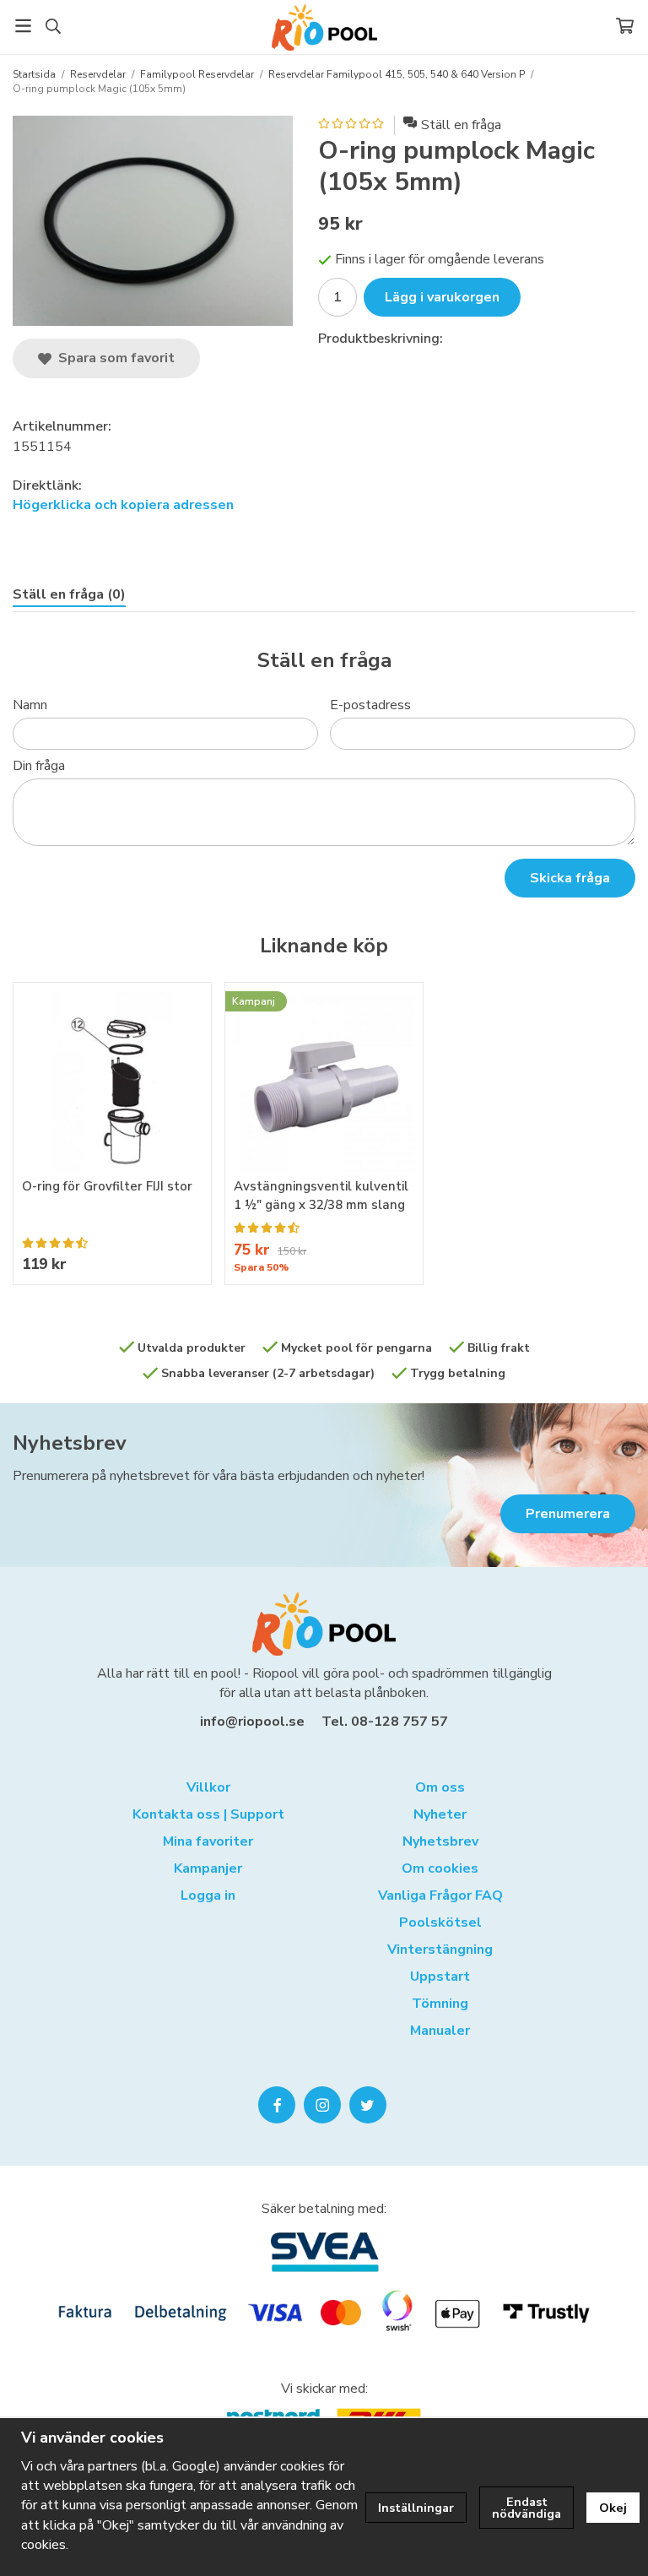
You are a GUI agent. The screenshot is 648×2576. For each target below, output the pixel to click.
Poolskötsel (440, 1923)
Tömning (440, 2004)
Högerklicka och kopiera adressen (123, 505)
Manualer (440, 2031)
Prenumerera (568, 1514)
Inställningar (416, 2508)
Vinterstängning (440, 1950)
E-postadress (370, 705)
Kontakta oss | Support (208, 1814)
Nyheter (440, 1814)
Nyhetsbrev (70, 1443)
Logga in (208, 1895)
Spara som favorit (113, 358)
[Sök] (53, 26)
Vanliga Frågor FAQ (440, 1895)
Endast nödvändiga (526, 2508)
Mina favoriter (208, 1841)
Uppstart (440, 1977)
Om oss (440, 1787)
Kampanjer (208, 1868)
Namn (30, 705)
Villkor (208, 1787)
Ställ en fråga (461, 125)
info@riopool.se (252, 1722)
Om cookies (440, 1868)
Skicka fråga (570, 878)
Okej (613, 2508)
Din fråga (39, 766)
